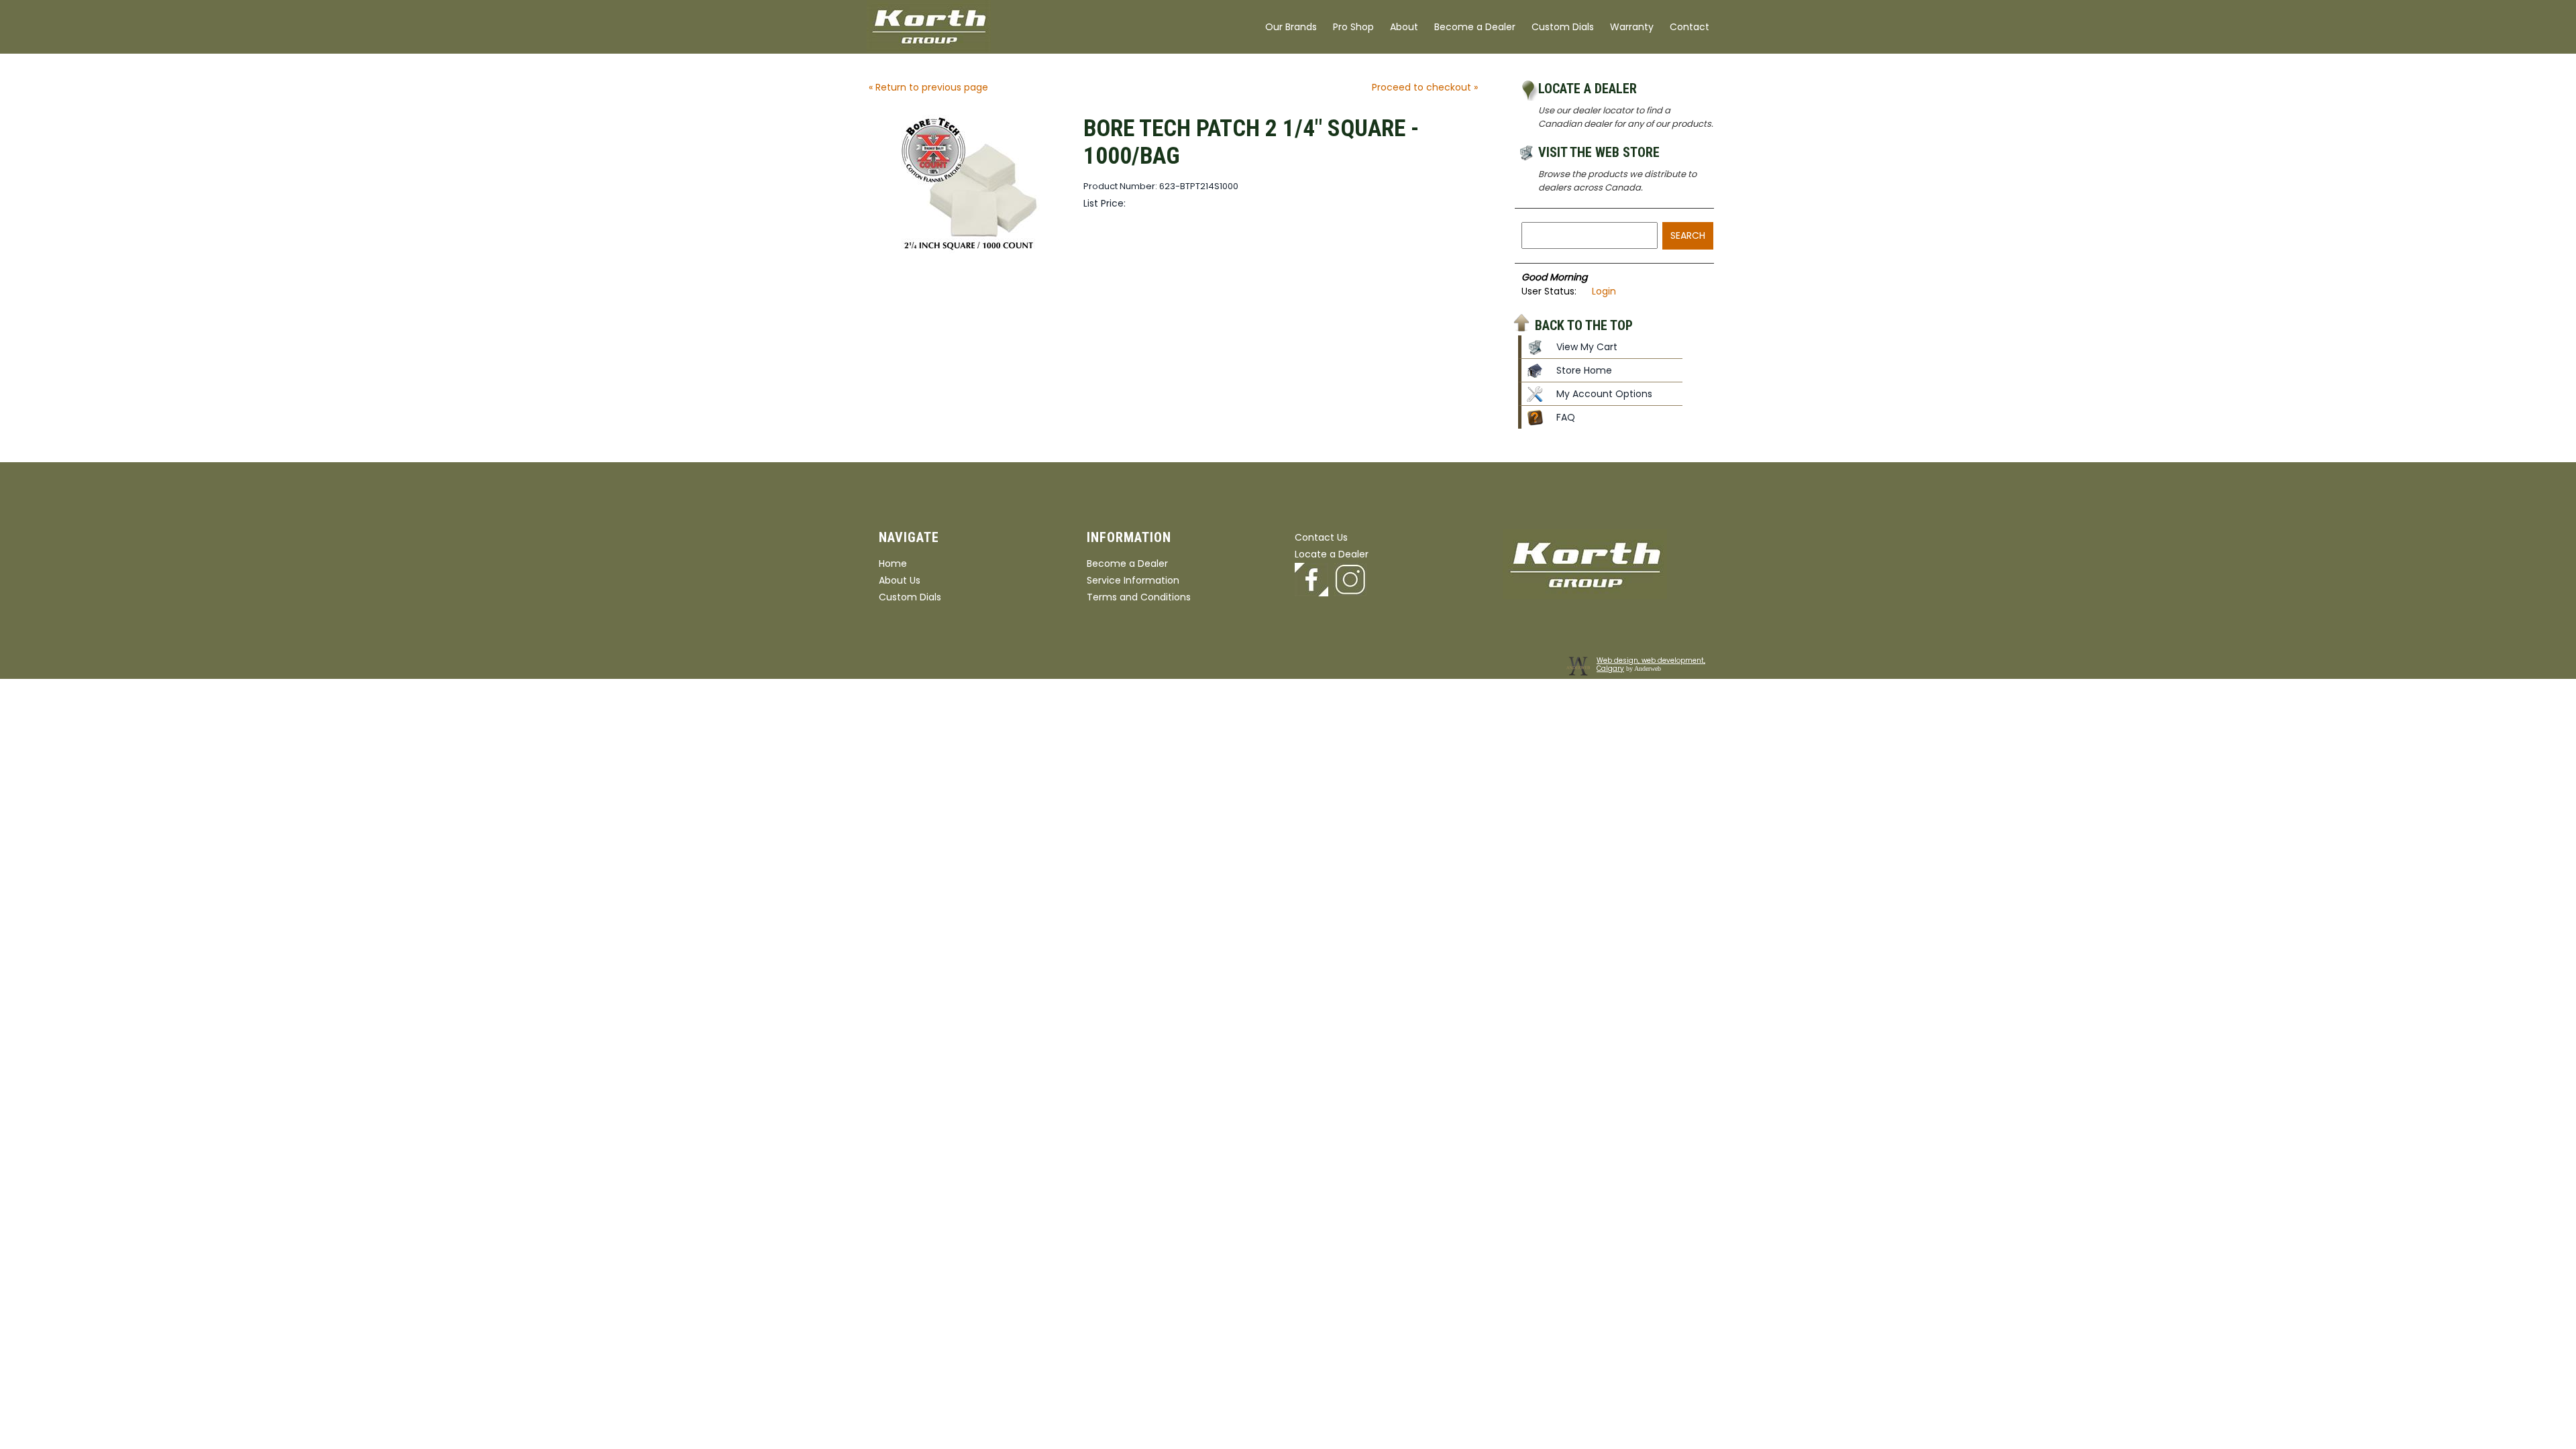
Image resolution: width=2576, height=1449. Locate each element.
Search (1688, 235)
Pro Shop (1353, 27)
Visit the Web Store (1599, 152)
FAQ (1566, 417)
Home (893, 563)
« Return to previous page (928, 87)
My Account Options (1604, 394)
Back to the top (1584, 325)
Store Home (1584, 370)
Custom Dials (1563, 27)
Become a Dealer (1475, 27)
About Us (900, 580)
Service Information (1133, 580)
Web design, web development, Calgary (1651, 664)
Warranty (1632, 27)
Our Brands (1291, 27)
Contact (1689, 27)
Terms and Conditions (1139, 597)
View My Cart (1587, 347)
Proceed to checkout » (1425, 87)
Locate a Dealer (1588, 89)
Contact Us (1321, 537)
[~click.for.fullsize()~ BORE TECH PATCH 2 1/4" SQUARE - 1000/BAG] (969, 250)
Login (1604, 291)
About (1404, 27)
